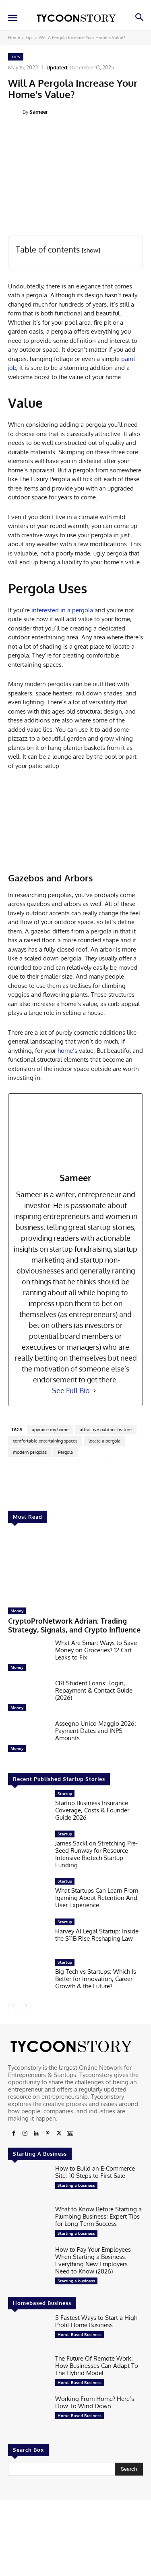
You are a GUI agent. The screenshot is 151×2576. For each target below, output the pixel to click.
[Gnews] (70, 2133)
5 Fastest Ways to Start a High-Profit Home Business (97, 2321)
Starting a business (76, 2185)
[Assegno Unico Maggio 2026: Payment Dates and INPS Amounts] (28, 1738)
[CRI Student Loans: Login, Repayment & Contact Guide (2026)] (28, 1697)
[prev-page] (13, 2006)
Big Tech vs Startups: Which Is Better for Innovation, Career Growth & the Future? (96, 1979)
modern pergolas (30, 1452)
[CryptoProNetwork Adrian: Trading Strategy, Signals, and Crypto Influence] (75, 1568)
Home (14, 38)
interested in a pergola (62, 610)
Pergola (65, 1452)
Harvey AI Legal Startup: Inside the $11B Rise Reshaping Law (97, 1935)
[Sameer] (15, 112)
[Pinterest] (48, 2133)
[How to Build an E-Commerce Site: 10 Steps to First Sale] (28, 2183)
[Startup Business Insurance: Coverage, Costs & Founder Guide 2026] (28, 1808)
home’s (67, 1051)
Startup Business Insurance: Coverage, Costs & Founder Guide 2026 (92, 1810)
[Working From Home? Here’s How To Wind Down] (28, 2413)
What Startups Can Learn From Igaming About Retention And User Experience (97, 1898)
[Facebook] (14, 2133)
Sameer (39, 112)
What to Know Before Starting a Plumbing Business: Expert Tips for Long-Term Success (98, 2216)
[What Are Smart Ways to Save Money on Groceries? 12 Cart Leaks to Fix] (28, 1657)
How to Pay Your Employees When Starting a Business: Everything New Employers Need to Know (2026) (93, 2260)
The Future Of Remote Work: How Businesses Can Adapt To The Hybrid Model (97, 2366)
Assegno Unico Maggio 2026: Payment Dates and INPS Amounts (96, 1731)
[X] (59, 2133)
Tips (29, 38)
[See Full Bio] (95, 1391)
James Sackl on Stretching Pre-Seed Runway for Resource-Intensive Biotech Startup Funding (96, 1854)
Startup (65, 1793)
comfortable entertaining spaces (45, 1441)
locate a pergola (104, 1441)
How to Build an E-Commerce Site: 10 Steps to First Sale (95, 2172)
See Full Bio (71, 1390)
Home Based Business (80, 2334)
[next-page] (26, 2006)
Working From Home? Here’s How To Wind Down (95, 2402)
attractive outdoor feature (106, 1430)
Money (17, 1611)
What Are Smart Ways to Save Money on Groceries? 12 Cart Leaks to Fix (96, 1650)
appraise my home (50, 1430)
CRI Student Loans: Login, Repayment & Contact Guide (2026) (94, 1690)
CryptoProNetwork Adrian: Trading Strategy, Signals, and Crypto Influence (74, 1625)
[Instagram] (25, 2133)
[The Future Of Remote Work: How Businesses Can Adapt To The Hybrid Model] (28, 2373)
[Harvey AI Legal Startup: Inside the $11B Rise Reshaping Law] (28, 1936)
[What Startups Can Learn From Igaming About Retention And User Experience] (28, 1895)
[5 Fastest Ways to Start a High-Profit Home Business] (28, 2332)
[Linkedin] (36, 2133)
